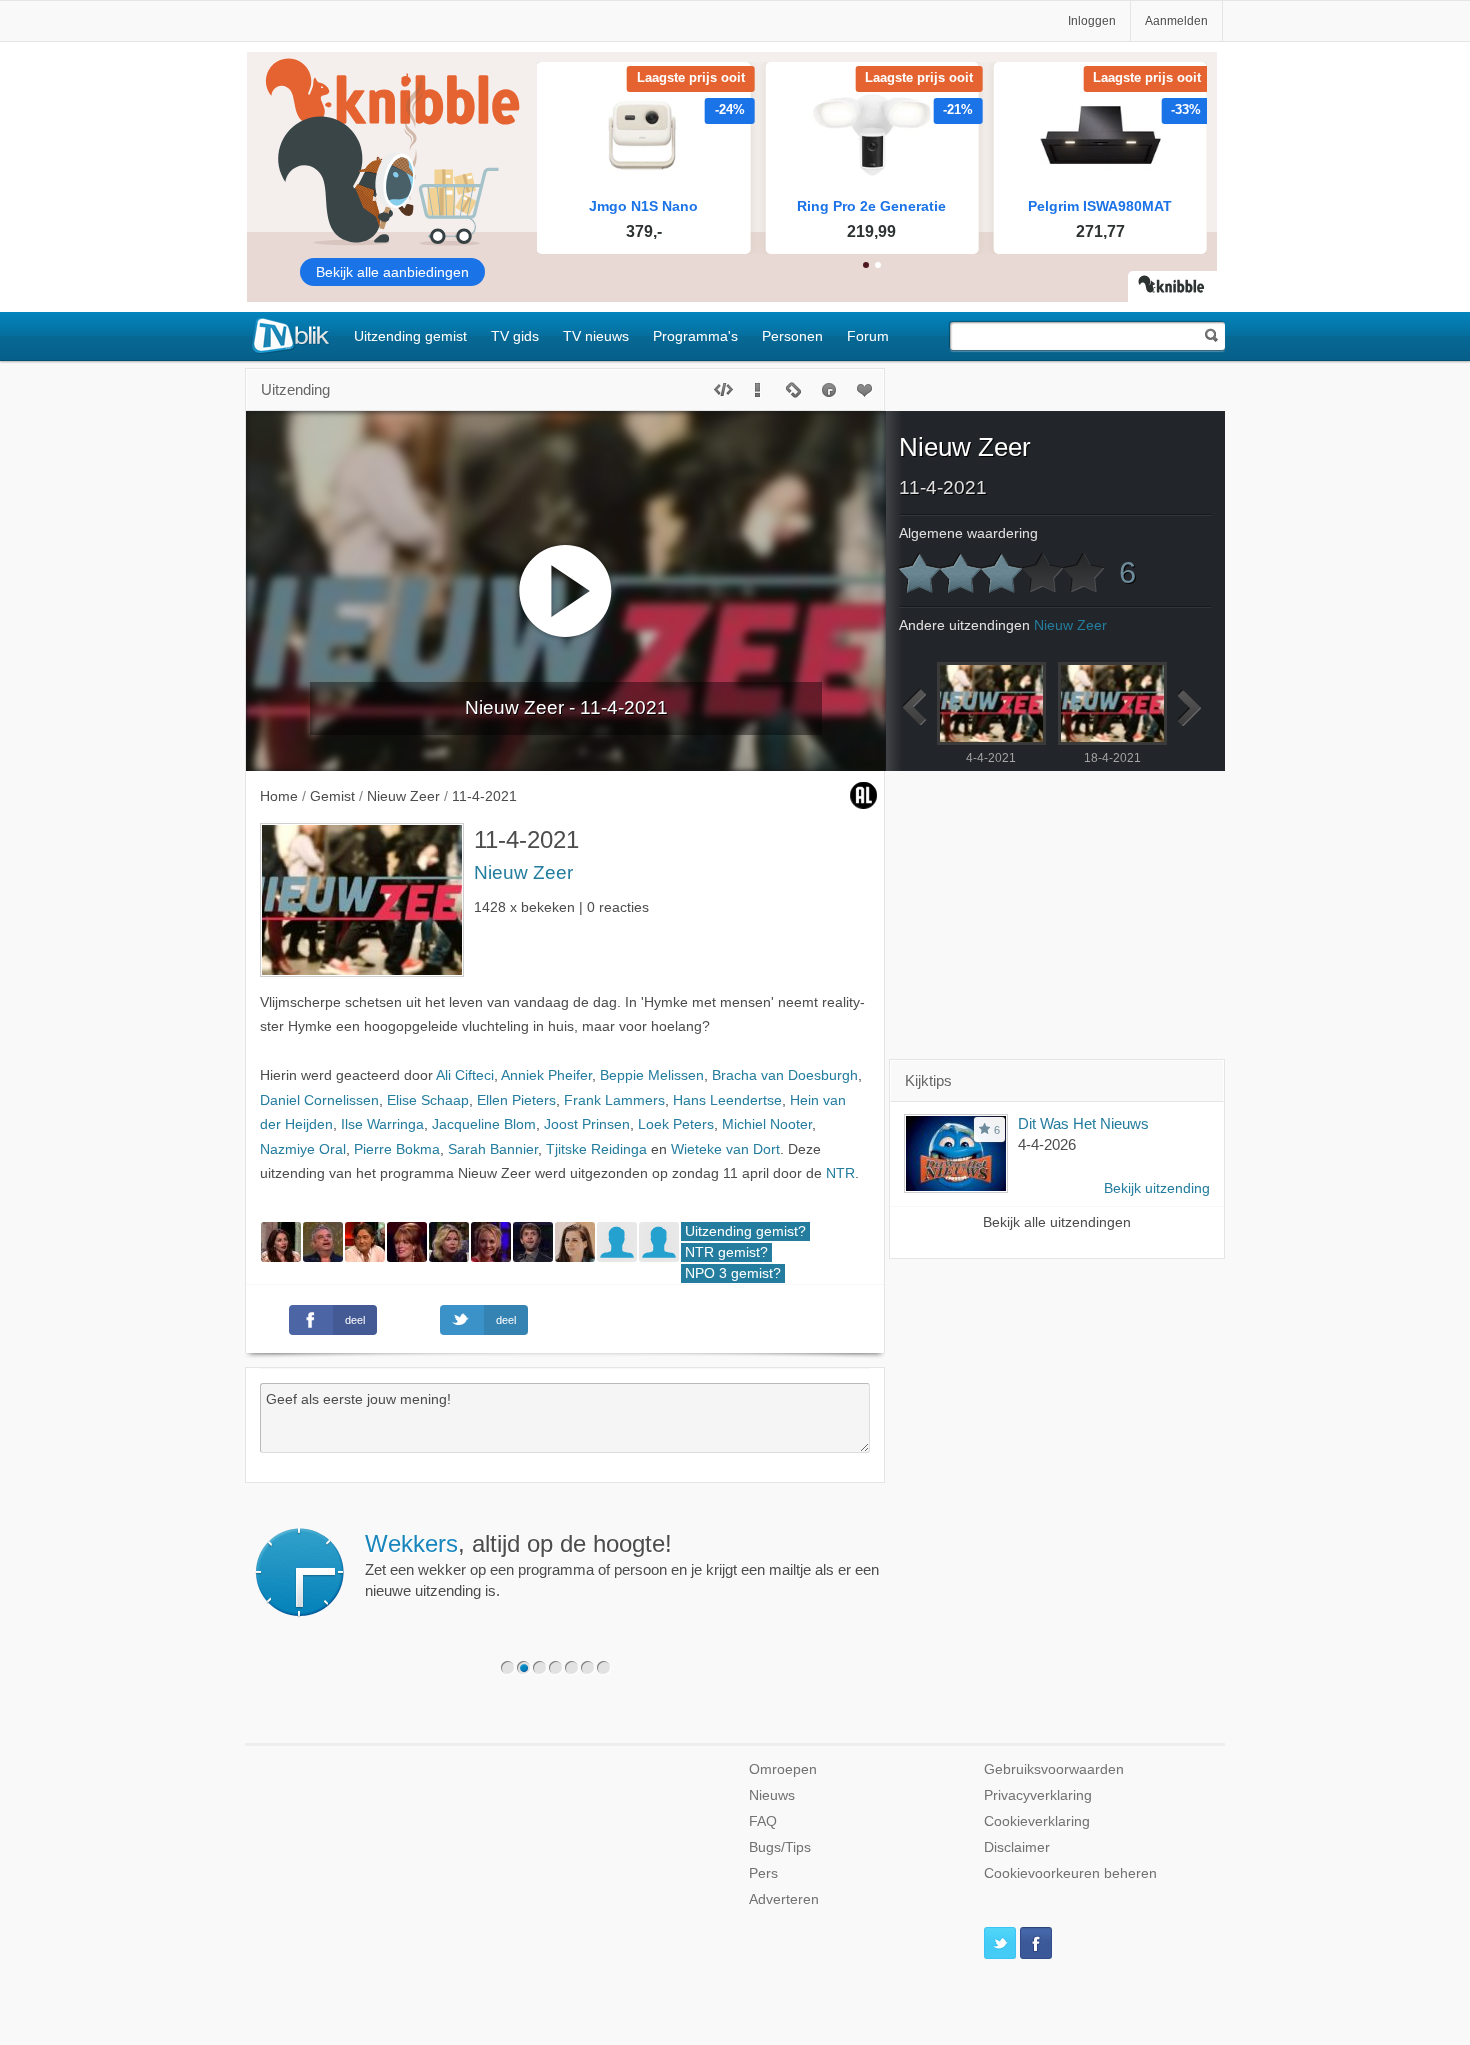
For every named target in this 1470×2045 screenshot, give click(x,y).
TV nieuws (596, 336)
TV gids (515, 336)
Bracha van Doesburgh (785, 1075)
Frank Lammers (614, 1100)
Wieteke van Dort (725, 1149)
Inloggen (1092, 21)
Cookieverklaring (1037, 1821)
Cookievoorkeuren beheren (1070, 1873)
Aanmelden (1176, 21)
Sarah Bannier (493, 1149)
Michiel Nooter (767, 1124)
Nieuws (772, 1795)
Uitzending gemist (410, 336)
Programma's (695, 336)
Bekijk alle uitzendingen (1057, 1222)
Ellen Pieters (516, 1100)
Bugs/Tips (780, 1847)
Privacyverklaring (1038, 1795)
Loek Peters (676, 1124)
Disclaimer (1017, 1847)
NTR (840, 1173)
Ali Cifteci (465, 1075)
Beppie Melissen (652, 1075)
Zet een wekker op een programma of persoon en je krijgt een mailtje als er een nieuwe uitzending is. (622, 1565)
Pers (763, 1873)
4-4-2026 (1047, 1144)
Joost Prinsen (587, 1124)
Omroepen (783, 1769)
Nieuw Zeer (523, 872)
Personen (792, 336)
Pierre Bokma (397, 1149)
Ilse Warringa (382, 1124)
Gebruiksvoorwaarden (1054, 1769)
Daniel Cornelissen (319, 1100)
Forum (868, 336)
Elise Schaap (428, 1100)
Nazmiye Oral (303, 1149)
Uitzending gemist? (745, 1231)
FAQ (763, 1821)
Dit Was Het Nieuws (1083, 1123)
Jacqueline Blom (484, 1124)
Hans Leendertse (727, 1100)
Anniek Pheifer (546, 1075)
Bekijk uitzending (1157, 1188)
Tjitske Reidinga (596, 1149)
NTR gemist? (726, 1252)
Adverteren (784, 1899)
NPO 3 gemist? (733, 1273)
